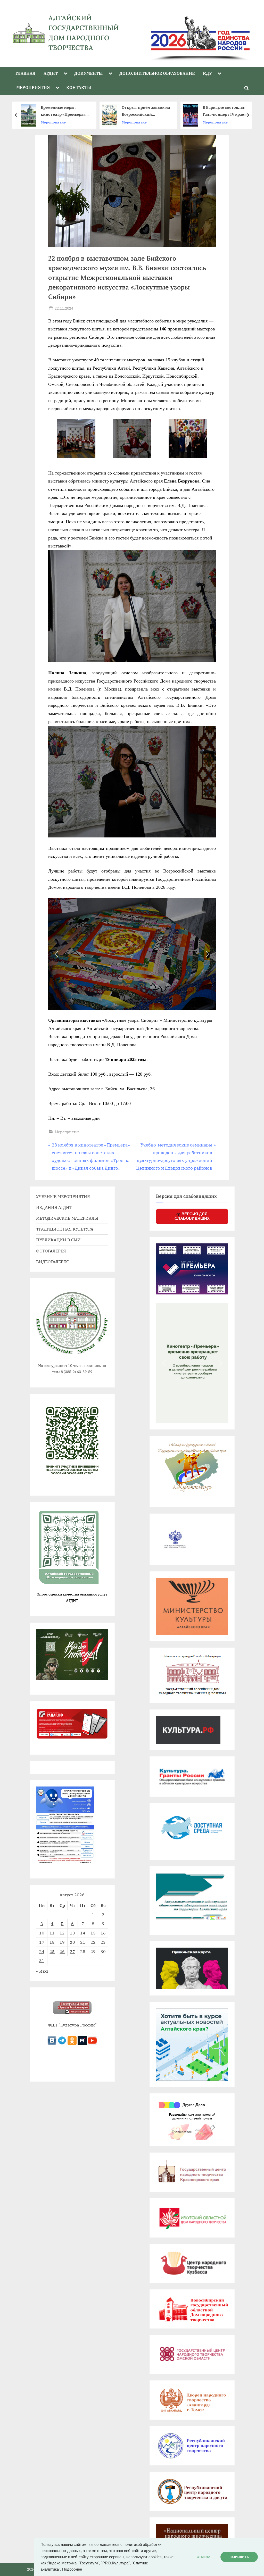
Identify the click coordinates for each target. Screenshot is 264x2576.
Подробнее (72, 2569)
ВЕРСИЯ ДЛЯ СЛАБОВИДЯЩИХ (192, 1216)
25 (52, 1951)
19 (62, 1942)
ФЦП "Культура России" (72, 2025)
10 (42, 1933)
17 (42, 1942)
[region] (195, 33)
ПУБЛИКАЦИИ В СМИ (58, 1240)
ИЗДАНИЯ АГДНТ (54, 1207)
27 (72, 1951)
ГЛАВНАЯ (25, 73)
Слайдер (214, 122)
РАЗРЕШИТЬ (239, 2557)
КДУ (207, 73)
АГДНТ (51, 73)
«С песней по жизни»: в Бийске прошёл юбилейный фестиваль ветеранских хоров (148, 111)
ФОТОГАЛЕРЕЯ (51, 1251)
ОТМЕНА (204, 2557)
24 (42, 1951)
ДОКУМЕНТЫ (88, 73)
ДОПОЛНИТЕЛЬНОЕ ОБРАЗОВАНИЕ (157, 73)
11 (52, 1933)
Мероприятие (57, 122)
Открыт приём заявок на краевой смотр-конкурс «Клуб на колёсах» (230, 111)
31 (42, 1960)
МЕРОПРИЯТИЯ (33, 87)
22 (93, 1942)
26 (62, 1951)
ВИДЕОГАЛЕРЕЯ (52, 1262)
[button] (56, 954)
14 (83, 1933)
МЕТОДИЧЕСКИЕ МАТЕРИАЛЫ (67, 1218)
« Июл (42, 1971)
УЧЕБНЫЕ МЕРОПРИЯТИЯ (63, 1196)
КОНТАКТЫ (79, 87)
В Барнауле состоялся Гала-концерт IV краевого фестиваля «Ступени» (69, 111)
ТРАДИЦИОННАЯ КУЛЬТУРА (65, 1229)
